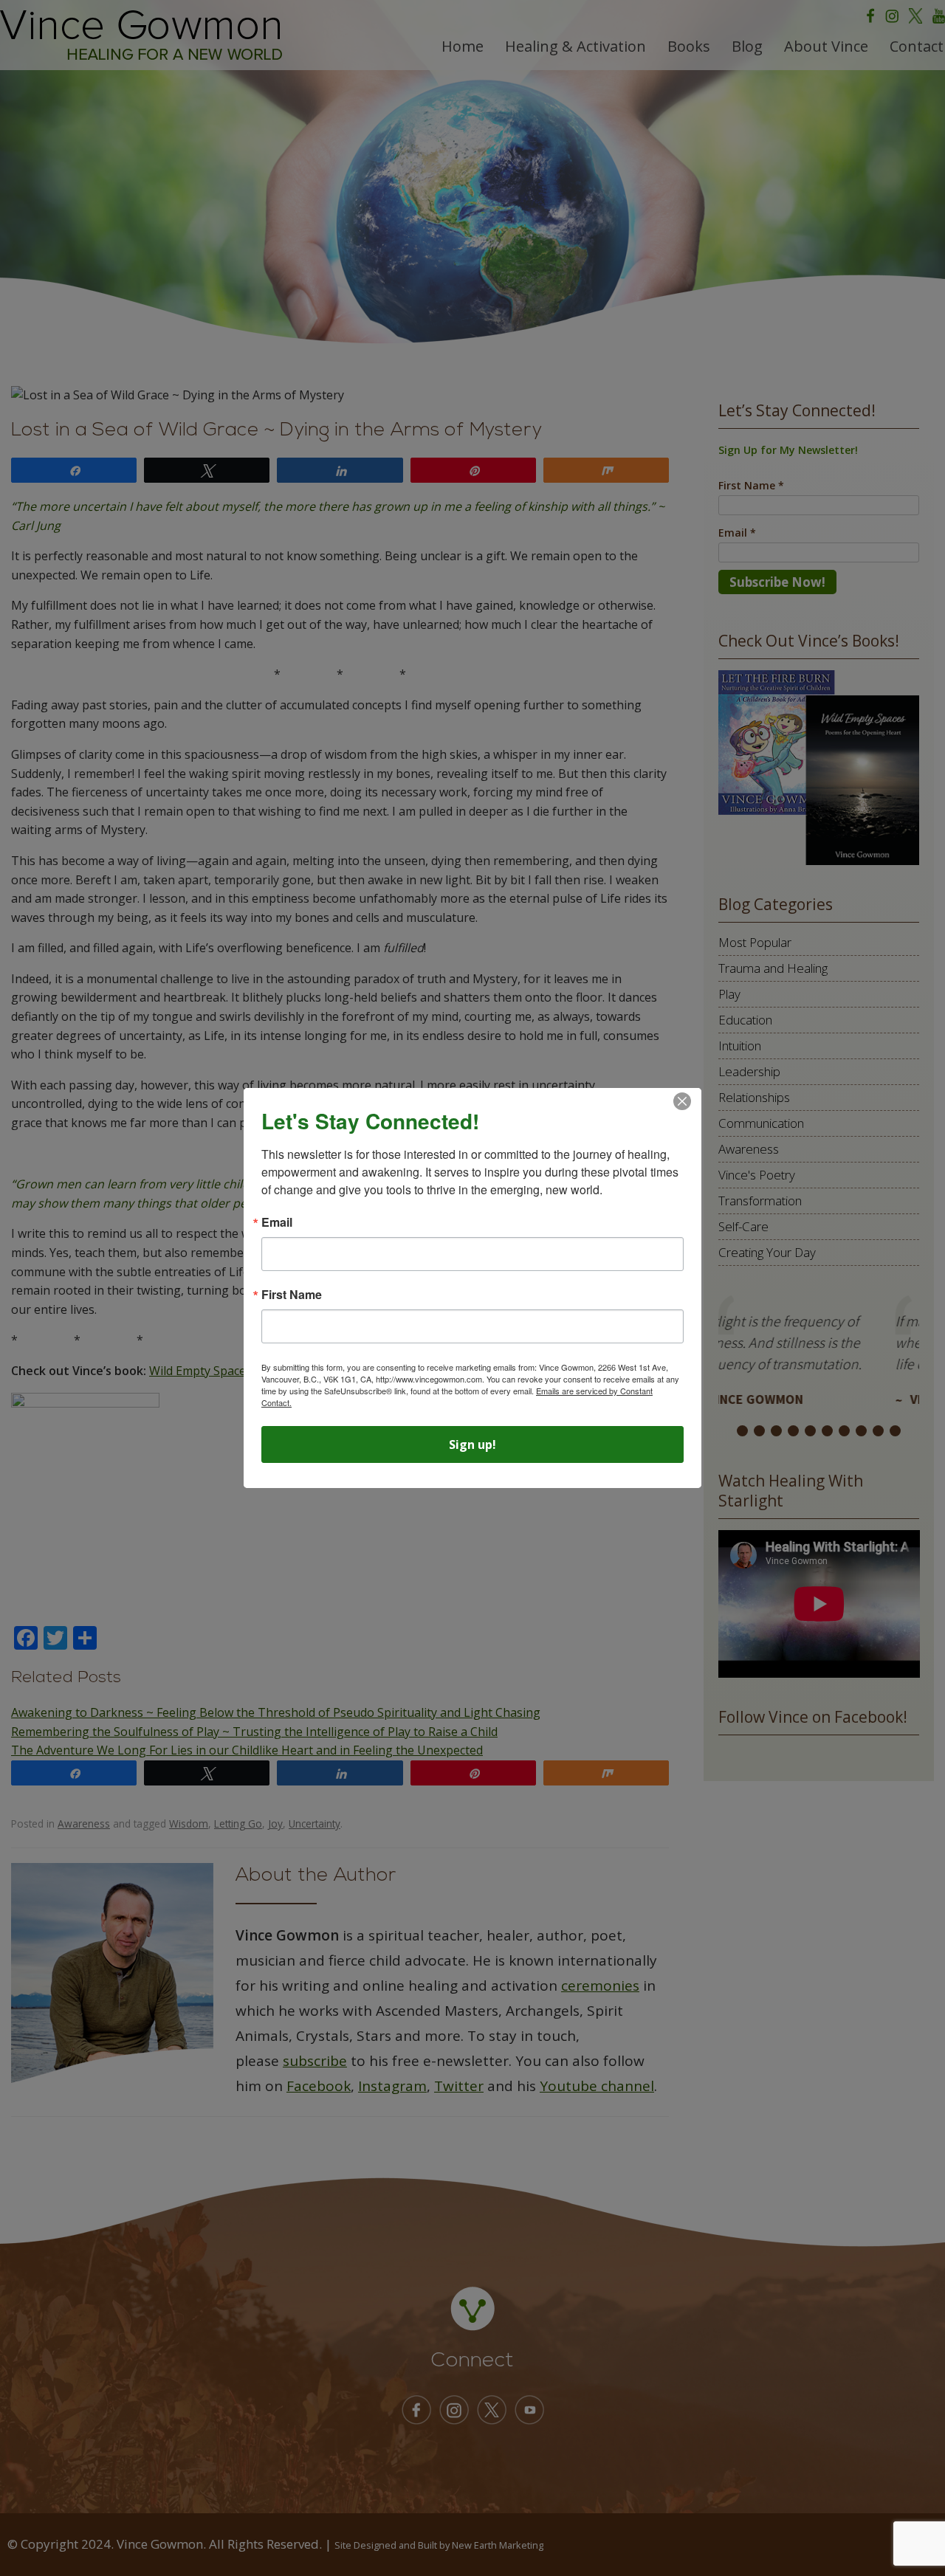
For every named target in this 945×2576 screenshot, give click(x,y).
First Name (292, 1295)
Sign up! (472, 1444)
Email (277, 1222)
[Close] (682, 1101)
